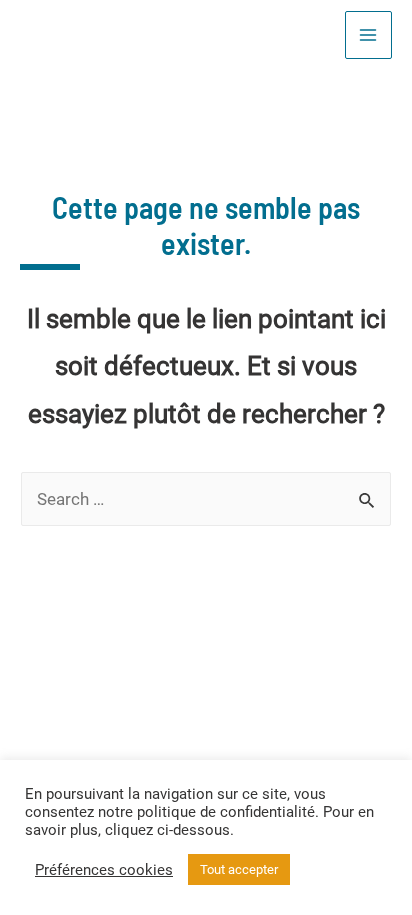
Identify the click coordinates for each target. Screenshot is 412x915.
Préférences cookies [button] (104, 870)
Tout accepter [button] (239, 869)
